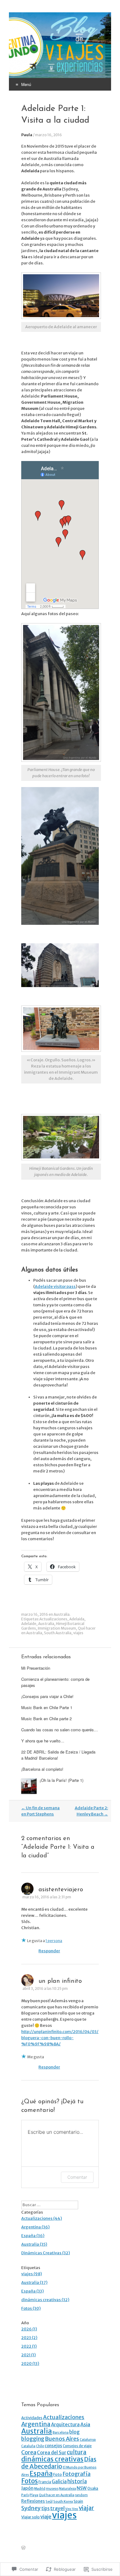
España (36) (33, 2236)
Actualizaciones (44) (42, 2218)
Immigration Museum (57, 1628)
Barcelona (61, 2433)
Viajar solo (30, 2517)
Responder (49, 1951)
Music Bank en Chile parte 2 (46, 1719)
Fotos (30, 2481)
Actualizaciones (53, 1619)
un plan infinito (60, 1981)
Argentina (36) (35, 2227)
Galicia (59, 2482)
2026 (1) (29, 2329)
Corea (29, 2452)
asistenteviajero (61, 1890)
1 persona (54, 1941)
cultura (77, 2452)
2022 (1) (29, 2346)
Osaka (93, 2488)
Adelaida (77, 1619)
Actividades (32, 2418)
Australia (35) (34, 2244)
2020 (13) (30, 2364)
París (25, 2495)
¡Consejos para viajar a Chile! (47, 1696)
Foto (58, 2474)
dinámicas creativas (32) (45, 2300)
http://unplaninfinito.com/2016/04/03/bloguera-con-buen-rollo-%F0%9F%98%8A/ (60, 2038)
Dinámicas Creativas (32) (46, 2253)
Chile (40, 2446)
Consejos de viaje (77, 2446)
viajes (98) (32, 2274)
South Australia (58, 1633)
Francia (45, 2482)
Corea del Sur (52, 2453)
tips (45, 2508)
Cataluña (28, 2446)
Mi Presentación (36, 1668)
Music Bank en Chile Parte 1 (47, 1707)
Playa (34, 2495)
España (41, 2474)
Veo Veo (72, 2509)
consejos (53, 2446)
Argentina (36, 2424)
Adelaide (29, 1624)
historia (77, 2481)
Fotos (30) (31, 2308)
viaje (46, 2517)
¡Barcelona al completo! (42, 1769)
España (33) (32, 2291)
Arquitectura (65, 2425)
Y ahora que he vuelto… (43, 1741)
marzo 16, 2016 (48, 135)
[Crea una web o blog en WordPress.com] (23, 2548)
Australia (62, 1614)
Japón (27, 2488)
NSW (82, 2488)
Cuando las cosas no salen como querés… (60, 1730)
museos (52, 2489)
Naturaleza (68, 2489)
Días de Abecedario (59, 2463)
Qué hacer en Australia (56, 2495)
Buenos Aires (62, 2439)
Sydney (31, 2508)
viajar (86, 2508)
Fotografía (76, 2474)
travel (57, 2508)
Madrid (40, 2489)
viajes (78, 1633)
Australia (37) (34, 2282)
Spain (78, 2501)
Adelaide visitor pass (55, 1286)
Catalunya (88, 2440)
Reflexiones (33, 2501)
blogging (33, 2439)
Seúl (49, 2502)
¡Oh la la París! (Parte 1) (62, 1780)
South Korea (63, 2502)
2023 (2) (29, 2338)
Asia (85, 2424)
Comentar (77, 2177)
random (81, 2495)
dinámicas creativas (52, 2459)
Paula (27, 135)
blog (74, 2432)
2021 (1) (28, 2355)
